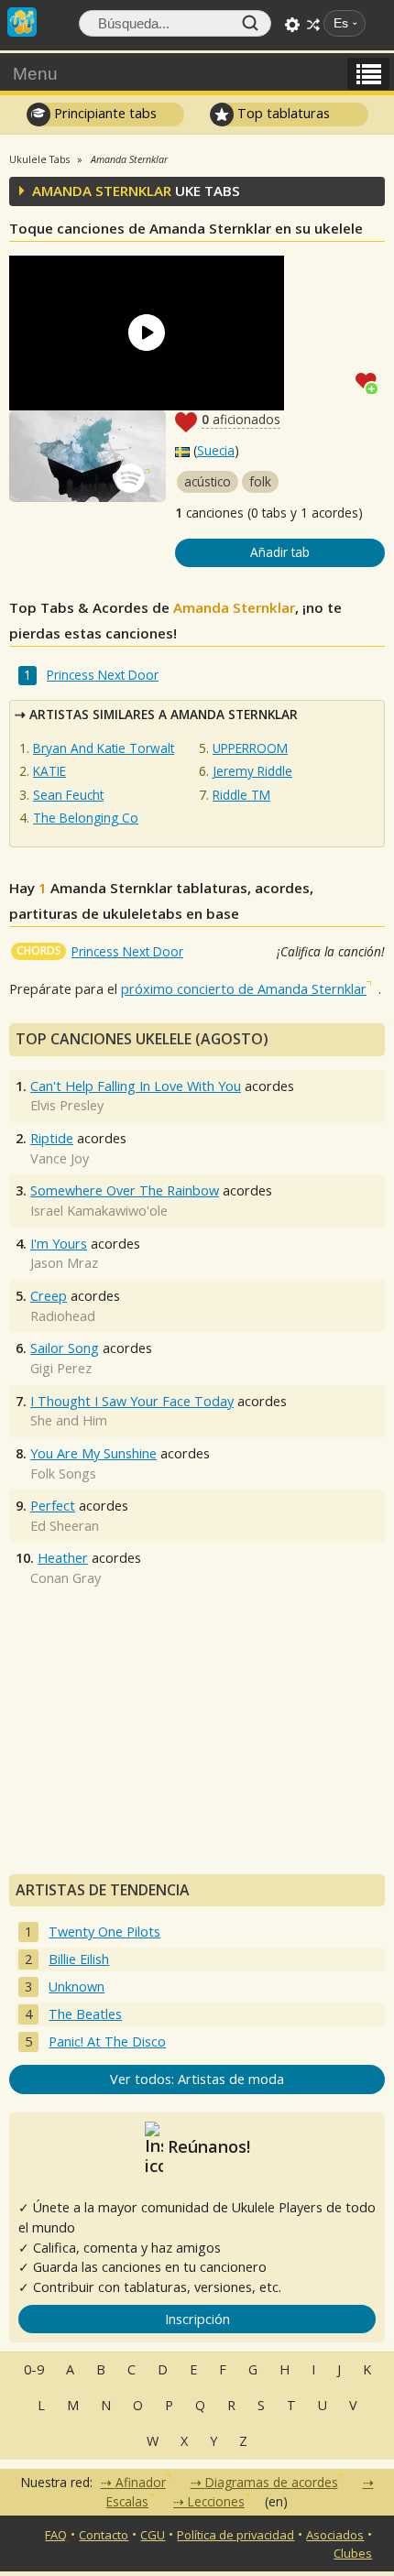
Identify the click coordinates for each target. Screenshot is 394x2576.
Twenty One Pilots (104, 1932)
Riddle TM (241, 795)
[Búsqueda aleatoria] (313, 25)
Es (341, 23)
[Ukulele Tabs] (22, 20)
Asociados (335, 2535)
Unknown (77, 1987)
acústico (208, 481)
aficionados (241, 419)
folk (260, 481)
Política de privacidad (235, 2535)
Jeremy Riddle (252, 771)
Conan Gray (66, 1578)
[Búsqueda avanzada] (292, 25)
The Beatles (85, 2014)
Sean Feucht (68, 795)
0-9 (34, 2369)
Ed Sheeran (65, 1526)
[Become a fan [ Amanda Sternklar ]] (370, 381)
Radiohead (63, 1316)
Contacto (104, 2535)
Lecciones (216, 2501)
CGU (153, 2535)
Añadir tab (280, 552)
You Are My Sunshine (93, 1453)
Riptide (52, 1138)
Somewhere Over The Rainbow (125, 1190)
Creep (49, 1296)
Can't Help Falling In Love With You (136, 1086)
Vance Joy (60, 1158)
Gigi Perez (61, 1368)
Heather (63, 1558)
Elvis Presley (67, 1105)
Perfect (53, 1506)
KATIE (49, 771)
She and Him (69, 1420)
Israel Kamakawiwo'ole (99, 1211)
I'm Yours (59, 1244)
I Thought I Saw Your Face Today (132, 1401)
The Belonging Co (86, 818)
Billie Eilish (79, 1959)
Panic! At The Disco (107, 2041)
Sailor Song (65, 1348)
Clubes (353, 2553)
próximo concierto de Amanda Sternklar (244, 989)
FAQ (56, 2535)
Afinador (141, 2482)
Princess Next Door (103, 675)
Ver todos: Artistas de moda (197, 2079)
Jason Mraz (64, 1263)
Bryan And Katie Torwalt (104, 748)
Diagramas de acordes (272, 2482)
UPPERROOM (250, 748)
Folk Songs (63, 1474)
